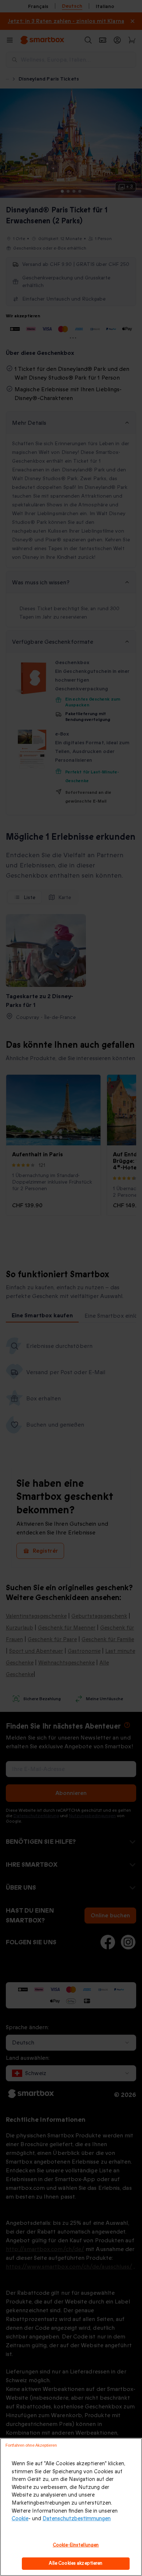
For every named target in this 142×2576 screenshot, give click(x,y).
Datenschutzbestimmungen (77, 2519)
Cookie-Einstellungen (76, 2545)
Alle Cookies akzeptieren (76, 2563)
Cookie (20, 2519)
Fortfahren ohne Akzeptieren (31, 2445)
